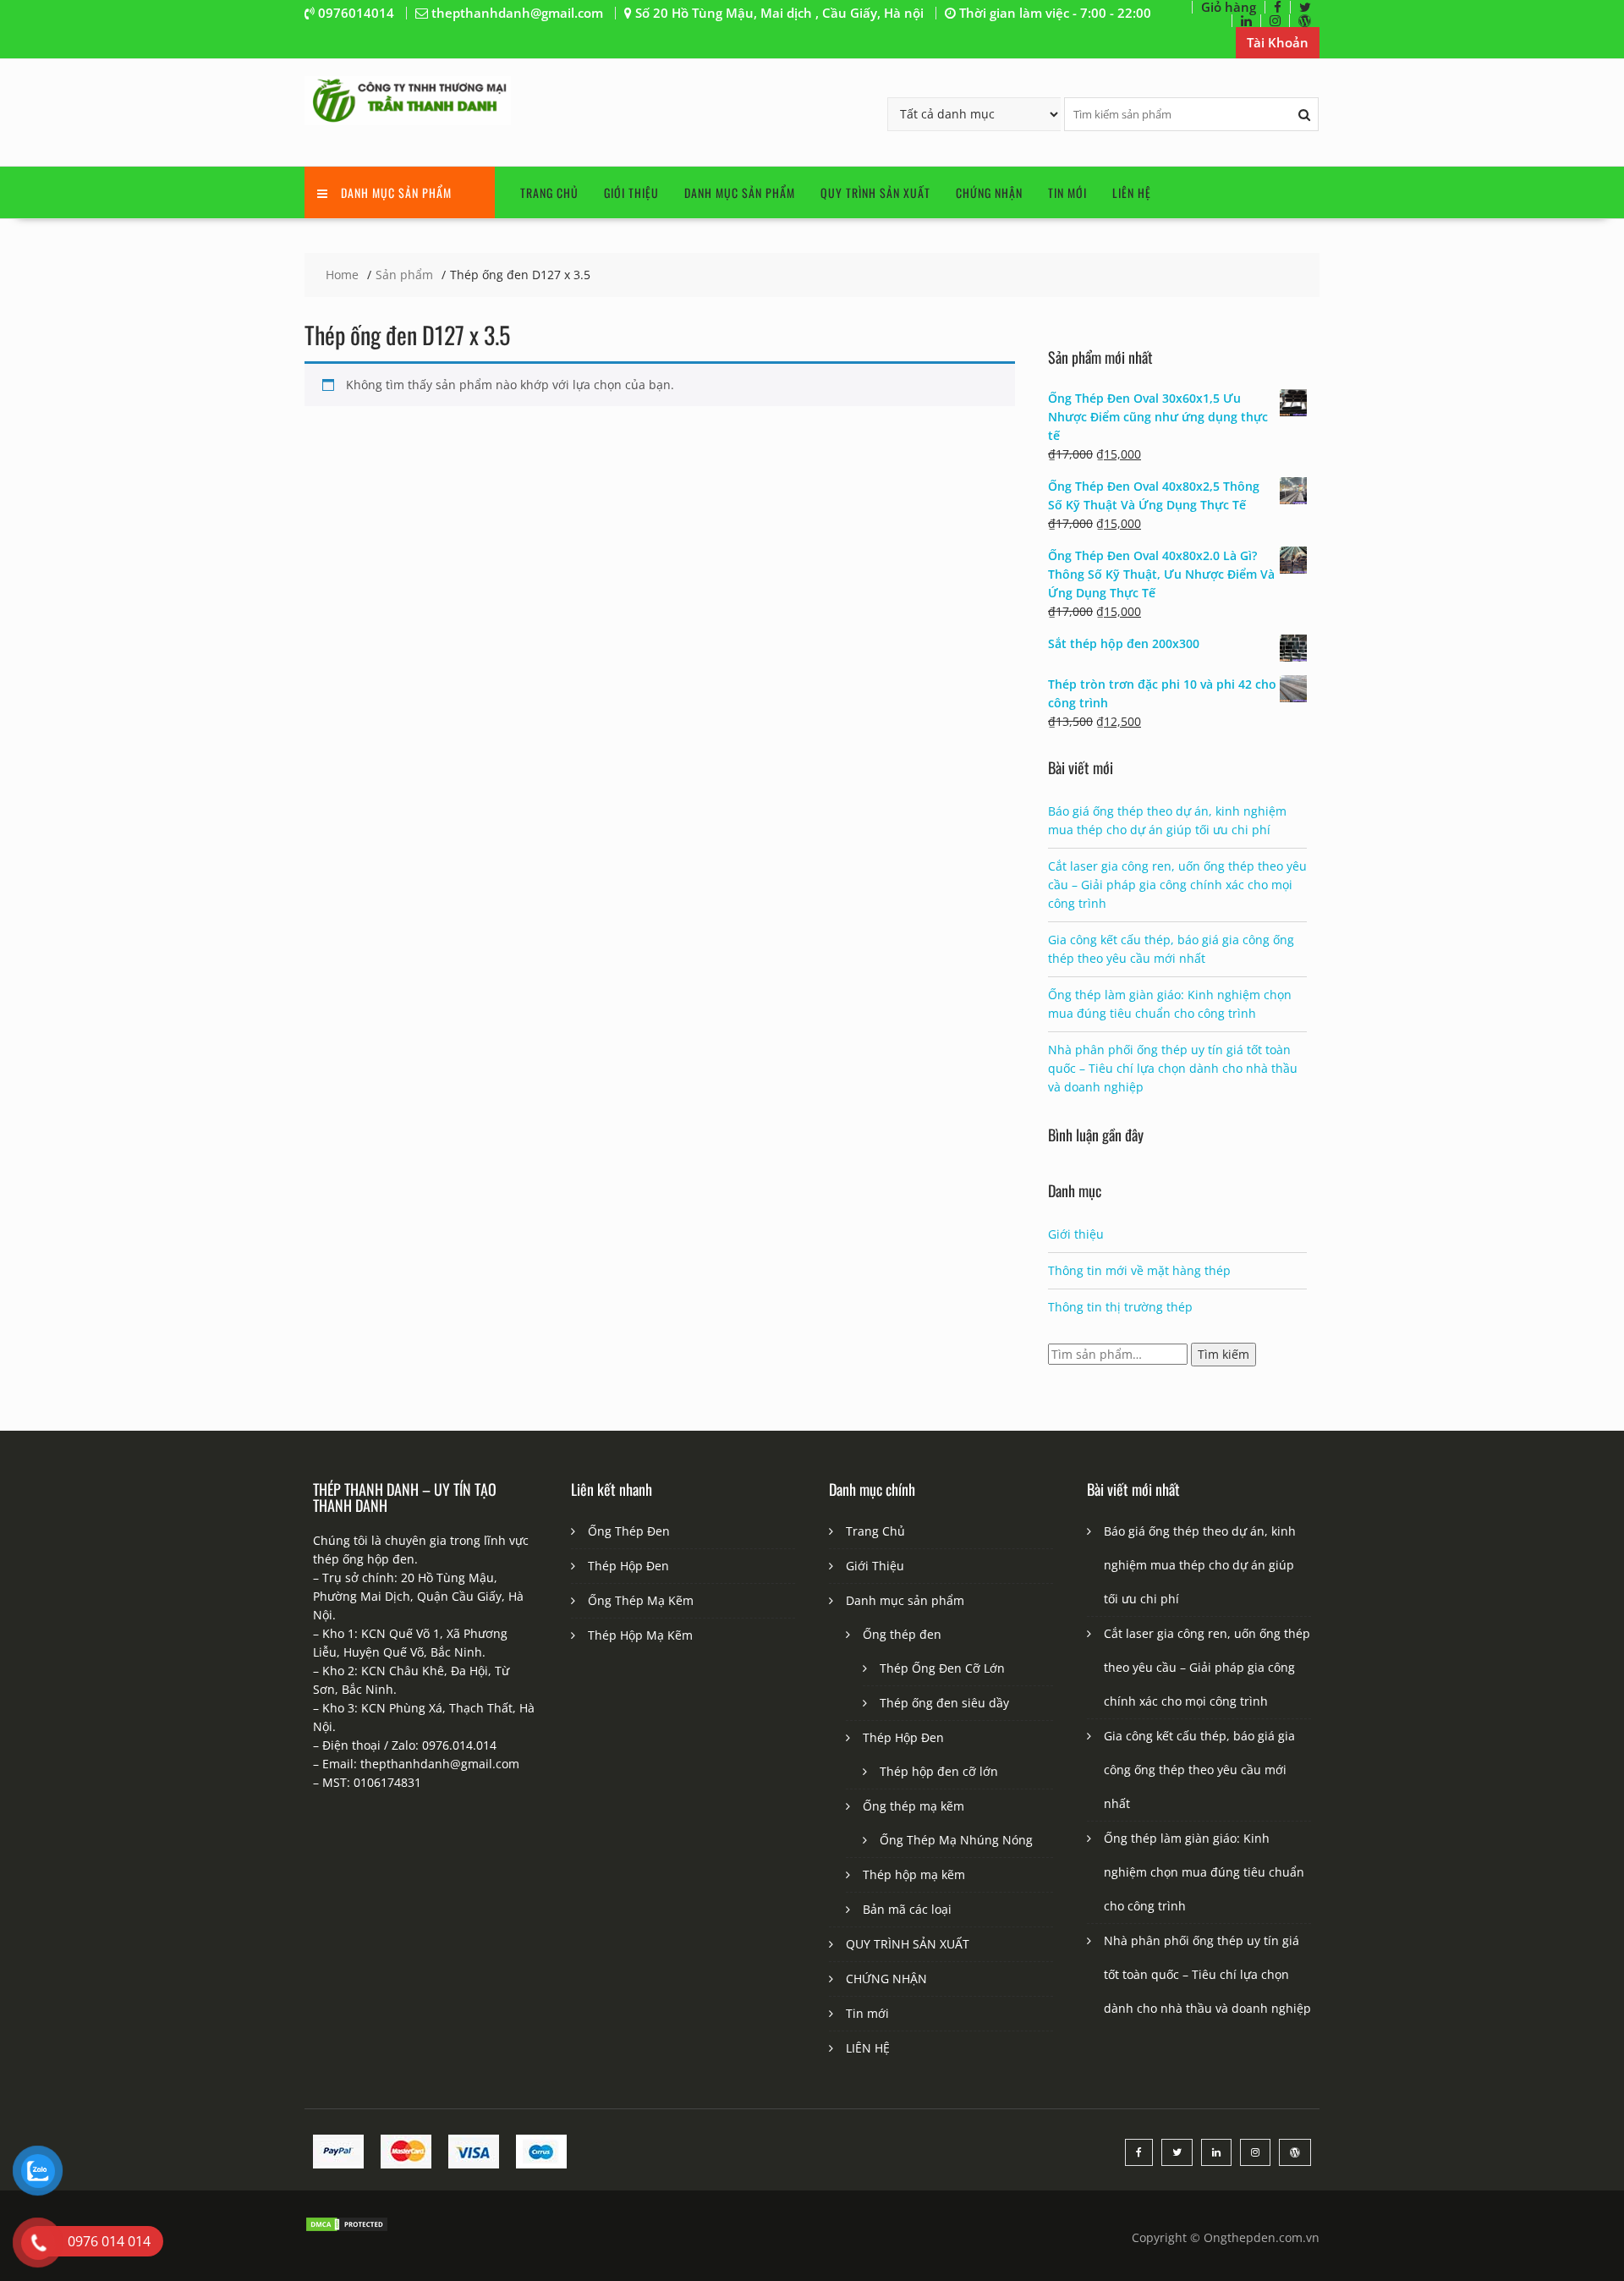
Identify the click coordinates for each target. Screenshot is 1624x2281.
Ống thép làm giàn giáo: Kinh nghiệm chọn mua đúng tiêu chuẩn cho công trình (1204, 1872)
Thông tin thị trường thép (1120, 1307)
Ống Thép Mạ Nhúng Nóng (956, 1840)
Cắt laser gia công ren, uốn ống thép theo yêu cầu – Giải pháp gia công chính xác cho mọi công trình (1177, 885)
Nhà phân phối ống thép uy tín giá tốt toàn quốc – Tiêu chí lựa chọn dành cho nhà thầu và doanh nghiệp (1173, 1068)
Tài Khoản (1278, 42)
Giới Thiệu (631, 192)
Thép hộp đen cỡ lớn (939, 1771)
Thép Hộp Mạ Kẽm (640, 1635)
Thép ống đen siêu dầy (944, 1703)
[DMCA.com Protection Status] (347, 2228)
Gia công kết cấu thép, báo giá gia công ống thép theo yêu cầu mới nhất (1199, 1770)
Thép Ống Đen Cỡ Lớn (942, 1668)
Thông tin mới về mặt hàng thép (1139, 1270)
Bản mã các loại (907, 1909)
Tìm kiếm (1223, 1354)
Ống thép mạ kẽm (913, 1806)
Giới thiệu (1076, 1234)
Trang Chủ (549, 192)
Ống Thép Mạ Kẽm (641, 1600)
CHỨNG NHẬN (989, 192)
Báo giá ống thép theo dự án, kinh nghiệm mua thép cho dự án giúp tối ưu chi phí (1200, 1565)
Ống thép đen (902, 1634)
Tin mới (1067, 192)
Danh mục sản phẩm (740, 192)
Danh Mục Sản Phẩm (396, 192)
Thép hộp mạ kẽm (914, 1874)
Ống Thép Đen (629, 1531)
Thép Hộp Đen (628, 1566)
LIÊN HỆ (1132, 192)
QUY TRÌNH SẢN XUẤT (875, 192)
